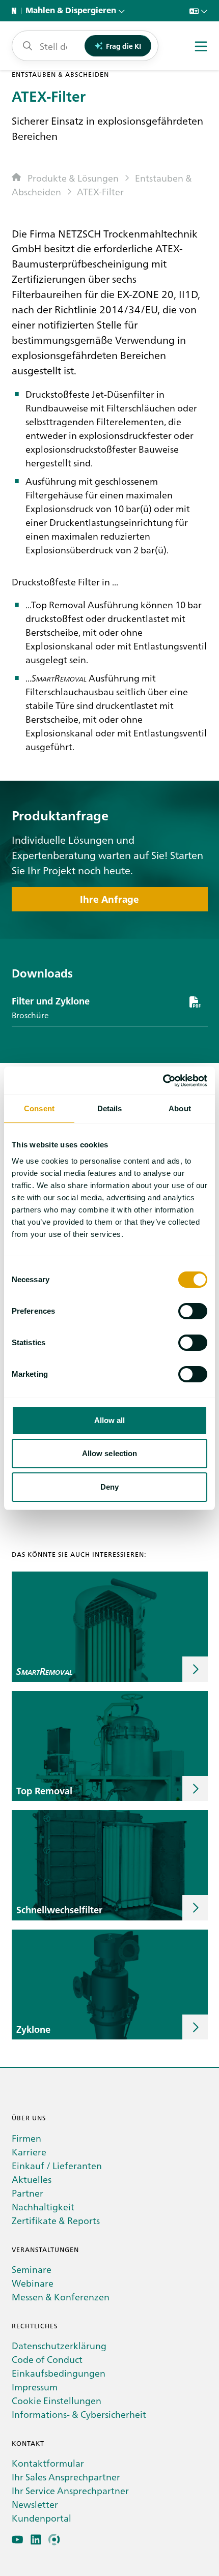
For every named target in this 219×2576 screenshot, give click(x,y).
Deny (109, 1487)
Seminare (32, 2269)
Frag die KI (124, 46)
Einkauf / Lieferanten (57, 2165)
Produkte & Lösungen (73, 178)
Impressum (35, 2387)
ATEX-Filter (100, 191)
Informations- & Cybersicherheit (79, 2414)
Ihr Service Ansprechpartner (70, 2490)
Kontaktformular (48, 2463)
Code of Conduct (47, 2359)
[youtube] (18, 2540)
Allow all (110, 1420)
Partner (28, 2193)
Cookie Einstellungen (57, 2400)
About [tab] (180, 1108)
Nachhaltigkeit (43, 2207)
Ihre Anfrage (109, 899)
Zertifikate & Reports (56, 2220)
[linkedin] (36, 2540)
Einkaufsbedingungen (59, 2373)
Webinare (33, 2283)
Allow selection (110, 1453)
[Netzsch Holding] (16, 11)
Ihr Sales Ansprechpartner (66, 2477)
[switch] (193, 1311)
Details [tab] (110, 1108)
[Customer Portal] (54, 2540)
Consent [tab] (39, 1108)
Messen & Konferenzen (61, 2297)
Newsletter (35, 2504)
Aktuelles (32, 2179)
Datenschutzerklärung (59, 2345)
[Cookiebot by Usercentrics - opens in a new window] (163, 1081)
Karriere (29, 2152)
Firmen (26, 2138)
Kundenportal (42, 2518)
